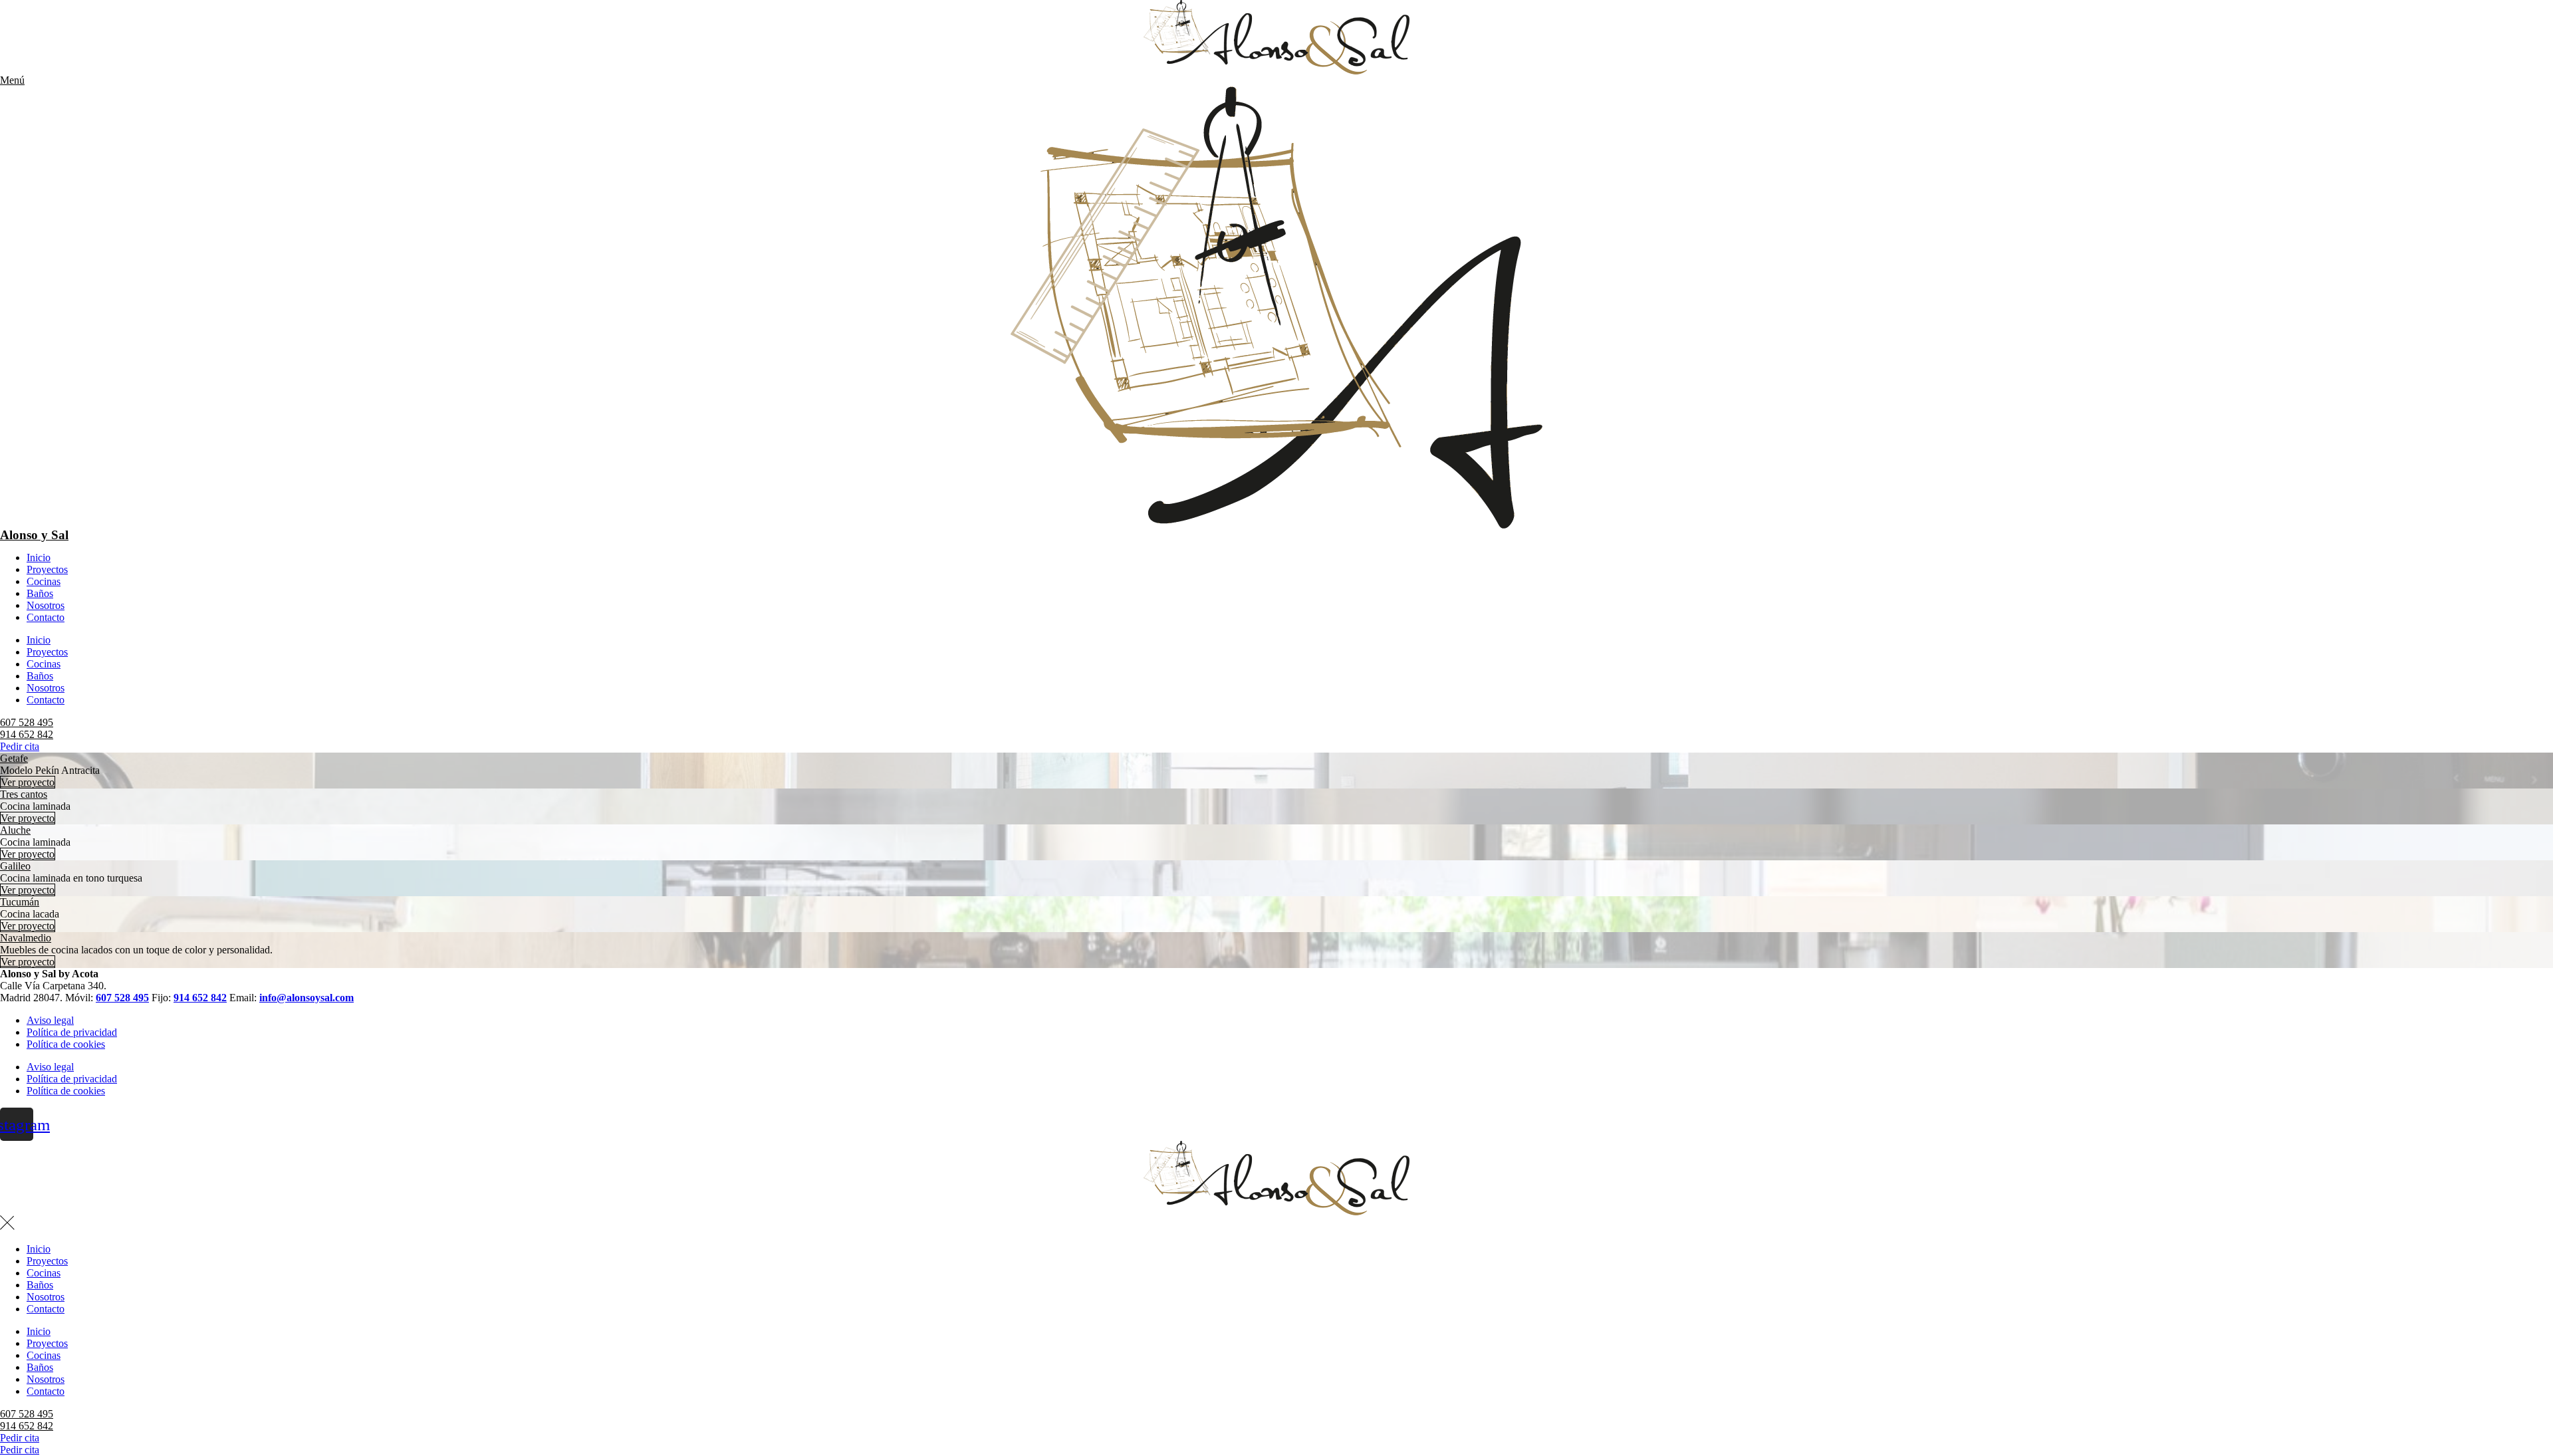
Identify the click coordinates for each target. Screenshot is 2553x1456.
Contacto (46, 617)
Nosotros (46, 605)
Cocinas (44, 581)
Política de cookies (66, 1044)
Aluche (15, 830)
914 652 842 (27, 734)
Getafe (14, 758)
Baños (40, 593)
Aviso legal (50, 1020)
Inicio (39, 557)
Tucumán (20, 902)
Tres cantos (24, 794)
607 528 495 (27, 722)
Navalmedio (26, 938)
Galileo (15, 866)
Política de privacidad (72, 1032)
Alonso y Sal (34, 535)
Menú (12, 80)
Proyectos (47, 569)
